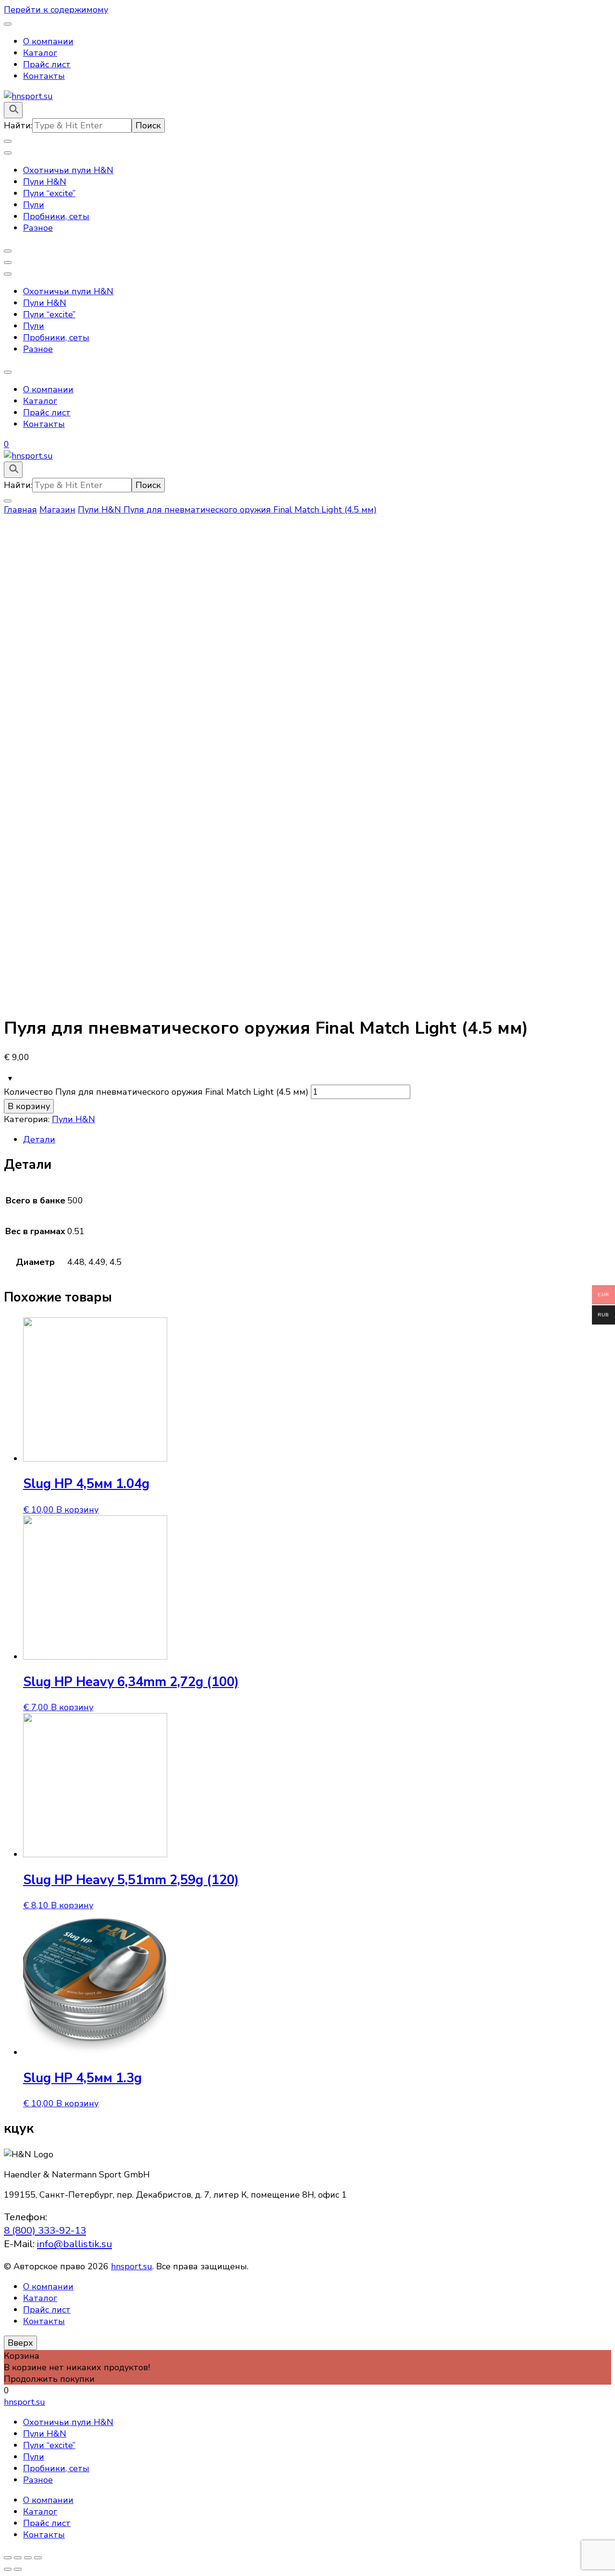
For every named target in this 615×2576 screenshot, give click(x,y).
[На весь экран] (28, 2558)
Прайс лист (47, 64)
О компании (48, 41)
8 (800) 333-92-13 (45, 2230)
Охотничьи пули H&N (68, 170)
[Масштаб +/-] (38, 2558)
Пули (34, 205)
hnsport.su (132, 2266)
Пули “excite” (49, 193)
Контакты (44, 76)
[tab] (317, 1139)
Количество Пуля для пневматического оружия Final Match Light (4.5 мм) (156, 1092)
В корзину (29, 1106)
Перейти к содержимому (56, 10)
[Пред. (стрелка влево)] (8, 2569)
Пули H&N (45, 182)
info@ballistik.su (74, 2244)
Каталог (40, 53)
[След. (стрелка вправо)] (18, 2569)
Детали (39, 1139)
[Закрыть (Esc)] (8, 2558)
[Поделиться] (18, 2558)
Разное (38, 228)
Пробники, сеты (56, 216)
